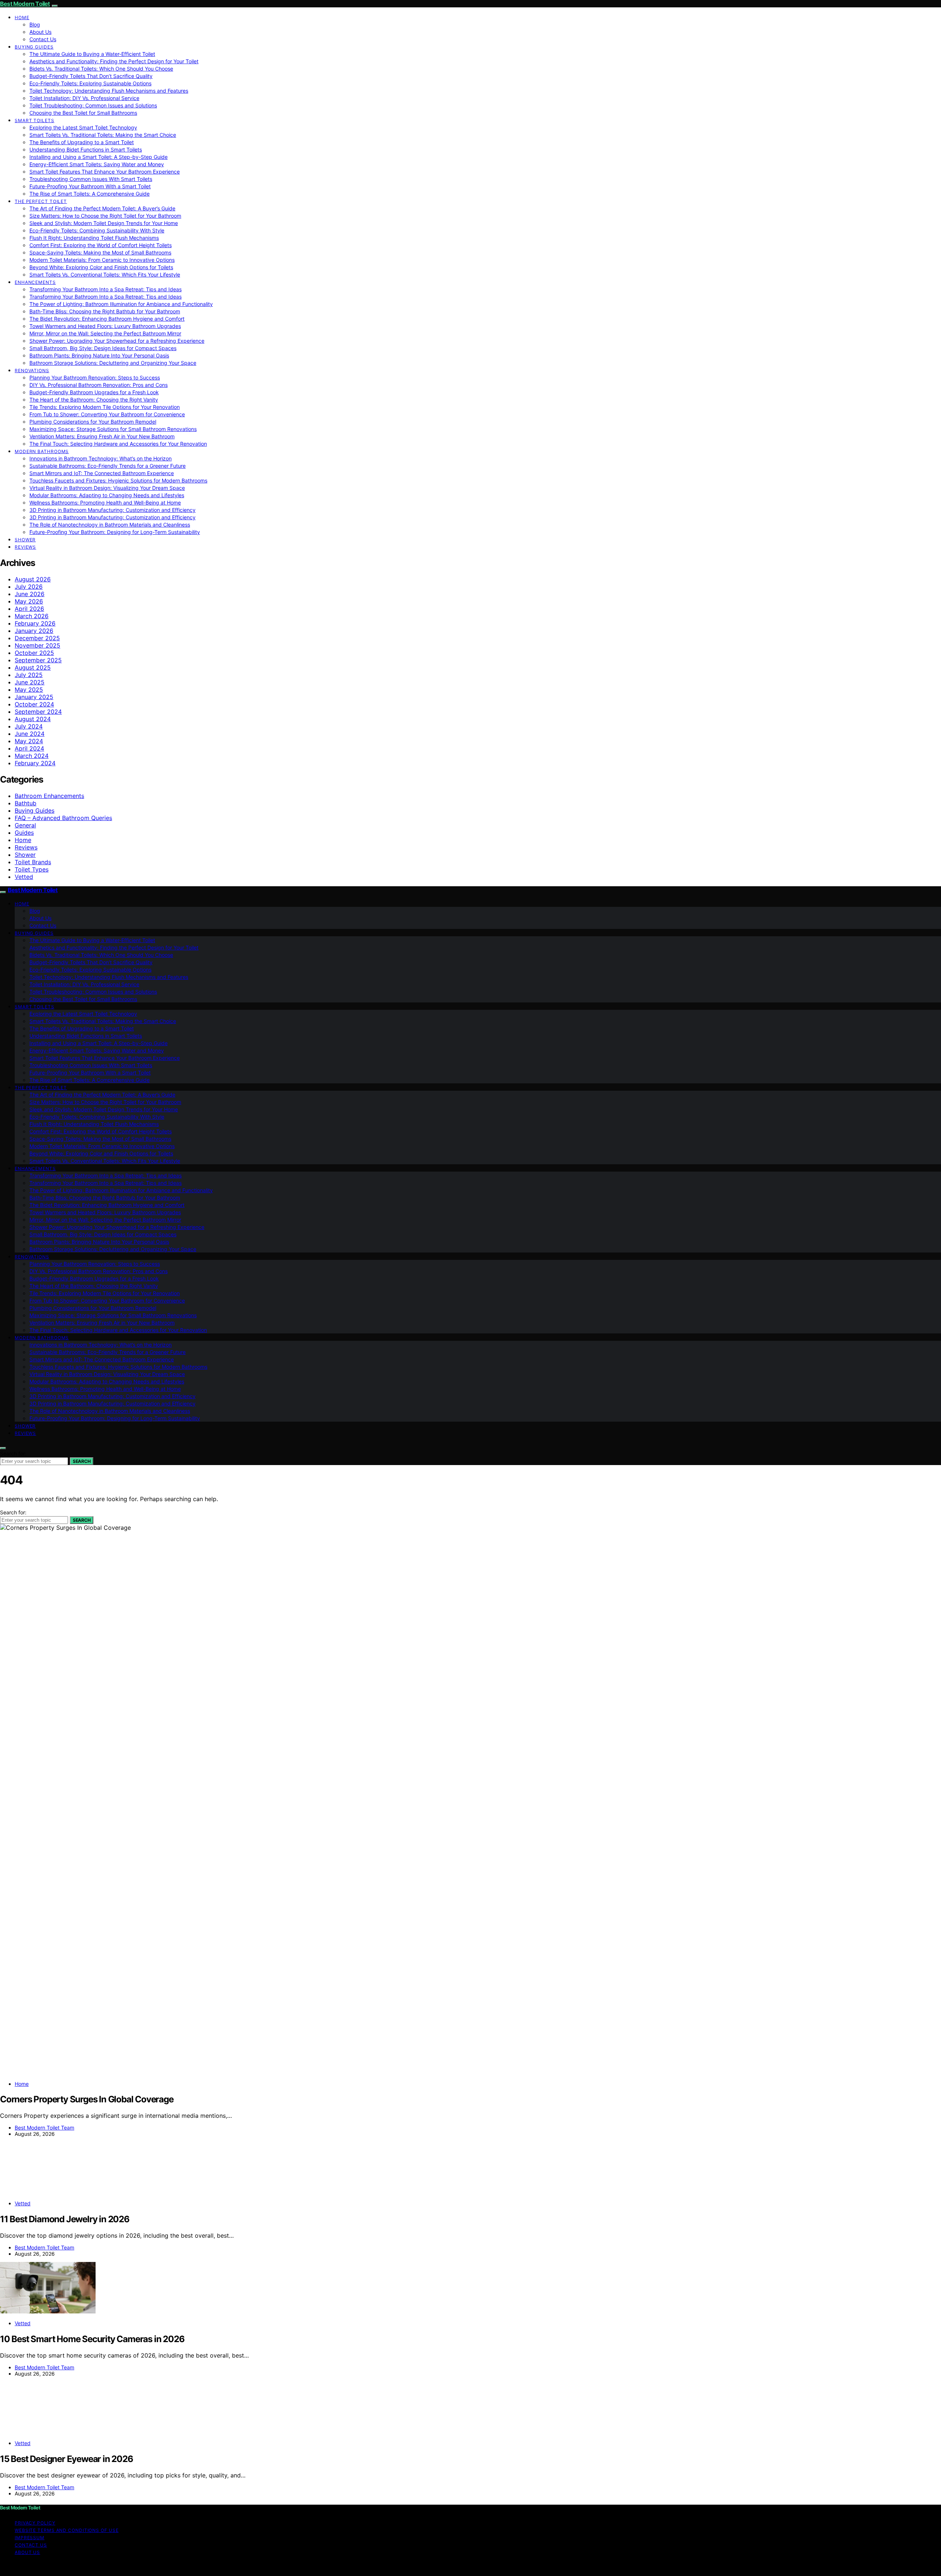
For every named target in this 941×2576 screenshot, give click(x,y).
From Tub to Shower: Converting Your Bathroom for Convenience (107, 414)
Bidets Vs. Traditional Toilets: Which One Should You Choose (101, 69)
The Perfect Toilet (41, 201)
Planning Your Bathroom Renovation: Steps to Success (95, 377)
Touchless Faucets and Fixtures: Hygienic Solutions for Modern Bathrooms (118, 480)
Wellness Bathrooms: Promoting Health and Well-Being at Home (105, 503)
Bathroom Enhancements (49, 796)
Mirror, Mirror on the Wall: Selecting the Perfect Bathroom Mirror (105, 333)
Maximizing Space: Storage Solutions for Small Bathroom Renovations (113, 429)
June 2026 (30, 594)
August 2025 (33, 667)
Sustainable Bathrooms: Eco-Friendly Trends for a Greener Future (108, 466)
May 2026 (29, 601)
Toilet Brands (33, 862)
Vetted (24, 877)
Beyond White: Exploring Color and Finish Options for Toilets (101, 267)
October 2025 (34, 653)
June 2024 (30, 734)
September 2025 (38, 660)
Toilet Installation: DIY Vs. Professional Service (84, 98)
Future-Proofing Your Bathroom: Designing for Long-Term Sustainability (115, 532)
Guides (24, 833)
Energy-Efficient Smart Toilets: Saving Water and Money (97, 164)
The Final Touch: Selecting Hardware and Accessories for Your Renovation (118, 444)
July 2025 (29, 675)
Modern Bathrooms (42, 451)
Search (82, 1461)
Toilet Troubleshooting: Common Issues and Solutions (93, 105)
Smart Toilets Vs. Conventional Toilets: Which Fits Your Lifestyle (105, 275)
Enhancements (35, 282)
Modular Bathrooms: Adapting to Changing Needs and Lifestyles (107, 495)
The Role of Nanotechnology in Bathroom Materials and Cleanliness (110, 525)
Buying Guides (34, 47)
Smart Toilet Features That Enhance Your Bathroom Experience (105, 172)
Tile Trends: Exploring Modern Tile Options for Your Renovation (105, 407)
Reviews (25, 547)
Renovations (32, 370)
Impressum (30, 2538)
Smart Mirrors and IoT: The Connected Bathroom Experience (102, 473)
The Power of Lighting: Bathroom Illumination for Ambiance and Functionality (121, 304)
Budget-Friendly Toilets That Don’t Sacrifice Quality (91, 76)
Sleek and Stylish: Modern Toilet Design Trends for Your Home (104, 223)
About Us (40, 32)
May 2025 (29, 690)
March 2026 (32, 616)
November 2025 (37, 645)
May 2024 (29, 741)
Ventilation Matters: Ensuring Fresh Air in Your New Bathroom (102, 436)
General (25, 825)
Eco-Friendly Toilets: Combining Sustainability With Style (97, 230)
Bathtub (26, 803)
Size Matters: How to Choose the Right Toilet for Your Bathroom (105, 216)
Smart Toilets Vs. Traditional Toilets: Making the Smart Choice (103, 135)
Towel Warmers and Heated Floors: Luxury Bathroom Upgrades (105, 326)
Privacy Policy (35, 2523)
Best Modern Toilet (25, 4)
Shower (25, 540)
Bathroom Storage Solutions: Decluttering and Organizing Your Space (113, 363)
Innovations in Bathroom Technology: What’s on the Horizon (101, 458)
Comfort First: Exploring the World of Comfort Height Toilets (101, 245)
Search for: (13, 1453)
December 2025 (37, 638)
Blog (35, 24)
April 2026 (29, 609)
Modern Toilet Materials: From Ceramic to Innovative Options (102, 260)
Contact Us (43, 39)
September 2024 (38, 712)
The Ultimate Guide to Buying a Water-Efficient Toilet (92, 54)
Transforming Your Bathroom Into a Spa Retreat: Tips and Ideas (105, 289)
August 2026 (33, 579)
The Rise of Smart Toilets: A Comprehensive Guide (90, 194)
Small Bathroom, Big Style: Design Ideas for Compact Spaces (103, 348)
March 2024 (32, 756)
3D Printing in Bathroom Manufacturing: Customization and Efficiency (112, 510)
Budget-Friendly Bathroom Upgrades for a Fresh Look (94, 392)
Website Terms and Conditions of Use (67, 2530)
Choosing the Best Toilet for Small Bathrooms (83, 113)
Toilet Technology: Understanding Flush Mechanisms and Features (109, 91)
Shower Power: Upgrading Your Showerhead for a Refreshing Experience (117, 341)
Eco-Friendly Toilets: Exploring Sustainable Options (90, 83)
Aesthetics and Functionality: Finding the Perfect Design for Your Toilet (114, 61)
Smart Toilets (35, 120)
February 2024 (35, 763)
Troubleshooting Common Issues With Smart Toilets (91, 179)
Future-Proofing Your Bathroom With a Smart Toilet (90, 186)
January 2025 (34, 697)
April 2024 (29, 748)
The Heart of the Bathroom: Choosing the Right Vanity (94, 400)
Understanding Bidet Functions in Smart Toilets (86, 149)
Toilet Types (32, 869)
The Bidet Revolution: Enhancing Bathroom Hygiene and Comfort (107, 319)
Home (22, 17)
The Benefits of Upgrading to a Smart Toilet (82, 142)
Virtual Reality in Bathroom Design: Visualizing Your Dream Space (107, 488)
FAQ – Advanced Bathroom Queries (63, 818)
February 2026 (35, 623)
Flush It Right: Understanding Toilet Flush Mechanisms (94, 238)
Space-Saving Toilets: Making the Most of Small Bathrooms (100, 252)
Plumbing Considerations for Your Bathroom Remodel (93, 422)
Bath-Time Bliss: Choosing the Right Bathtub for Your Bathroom (105, 311)
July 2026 (29, 587)
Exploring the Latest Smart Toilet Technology (83, 127)
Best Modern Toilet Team (44, 2128)
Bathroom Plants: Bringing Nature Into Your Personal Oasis (99, 355)
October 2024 (34, 704)
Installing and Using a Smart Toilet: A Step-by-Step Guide (99, 157)
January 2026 (34, 631)
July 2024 (29, 726)
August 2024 (33, 719)
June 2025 (30, 682)
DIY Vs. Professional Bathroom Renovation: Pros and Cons (99, 385)
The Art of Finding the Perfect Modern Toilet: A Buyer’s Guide (102, 208)
